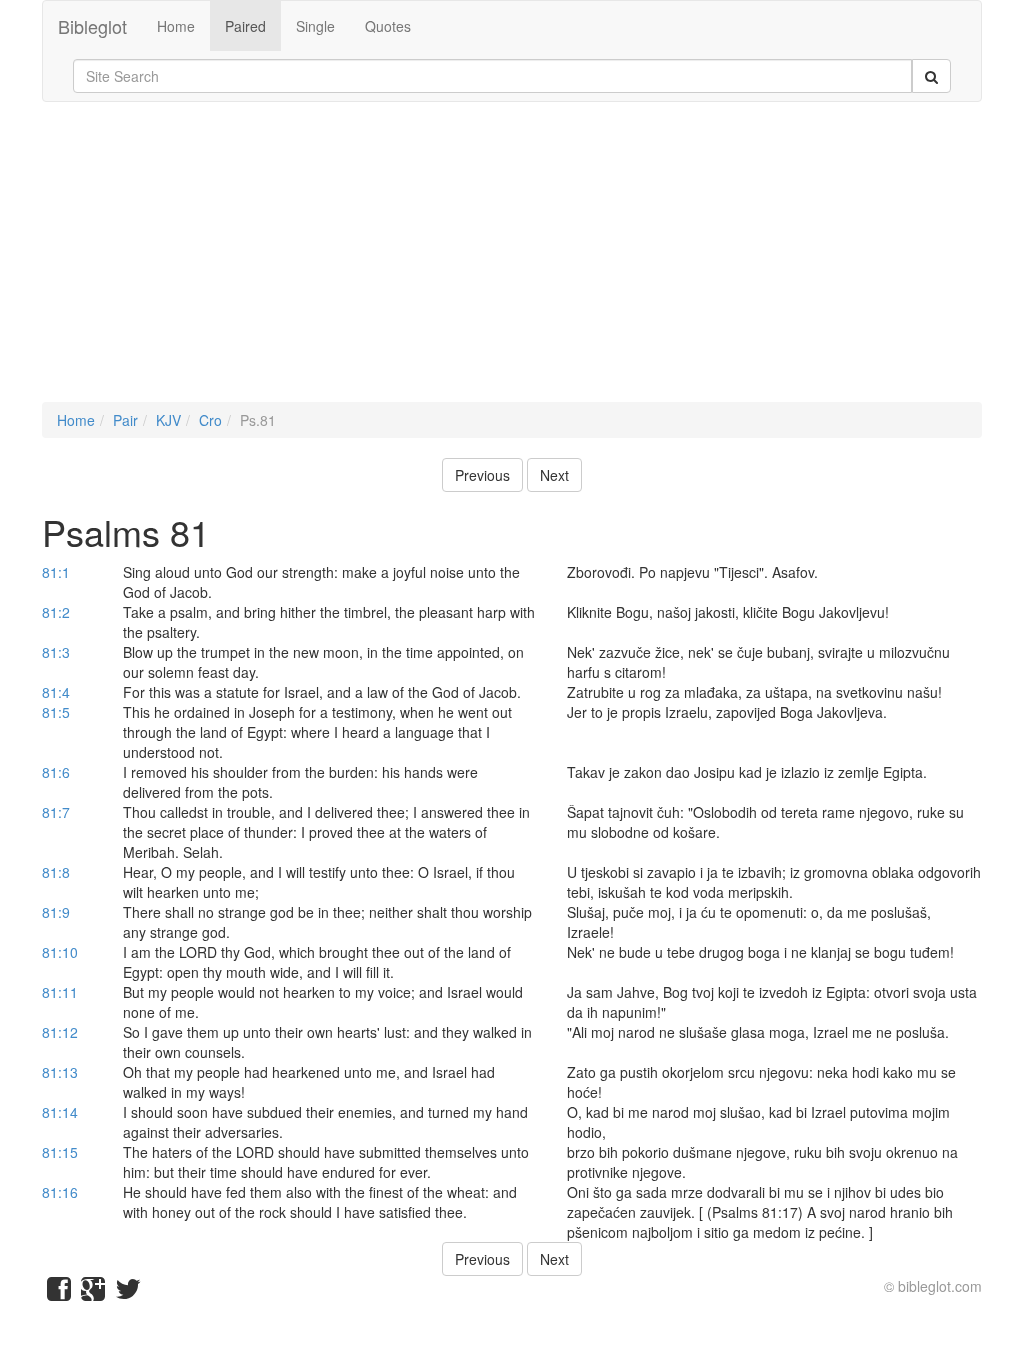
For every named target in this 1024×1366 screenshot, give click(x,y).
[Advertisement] (512, 262)
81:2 (56, 612)
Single (315, 26)
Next (554, 475)
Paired (245, 26)
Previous (482, 475)
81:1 (56, 572)
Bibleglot (92, 26)
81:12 (60, 1032)
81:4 (56, 692)
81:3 (56, 652)
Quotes (388, 26)
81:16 (60, 1192)
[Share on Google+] (93, 1293)
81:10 (60, 952)
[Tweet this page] (128, 1293)
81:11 (60, 992)
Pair (125, 420)
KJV (168, 420)
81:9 (56, 912)
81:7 (56, 812)
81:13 (60, 1072)
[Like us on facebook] (59, 1293)
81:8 (56, 872)
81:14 (60, 1112)
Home (176, 26)
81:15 (60, 1152)
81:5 (56, 712)
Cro (210, 420)
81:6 (56, 772)
